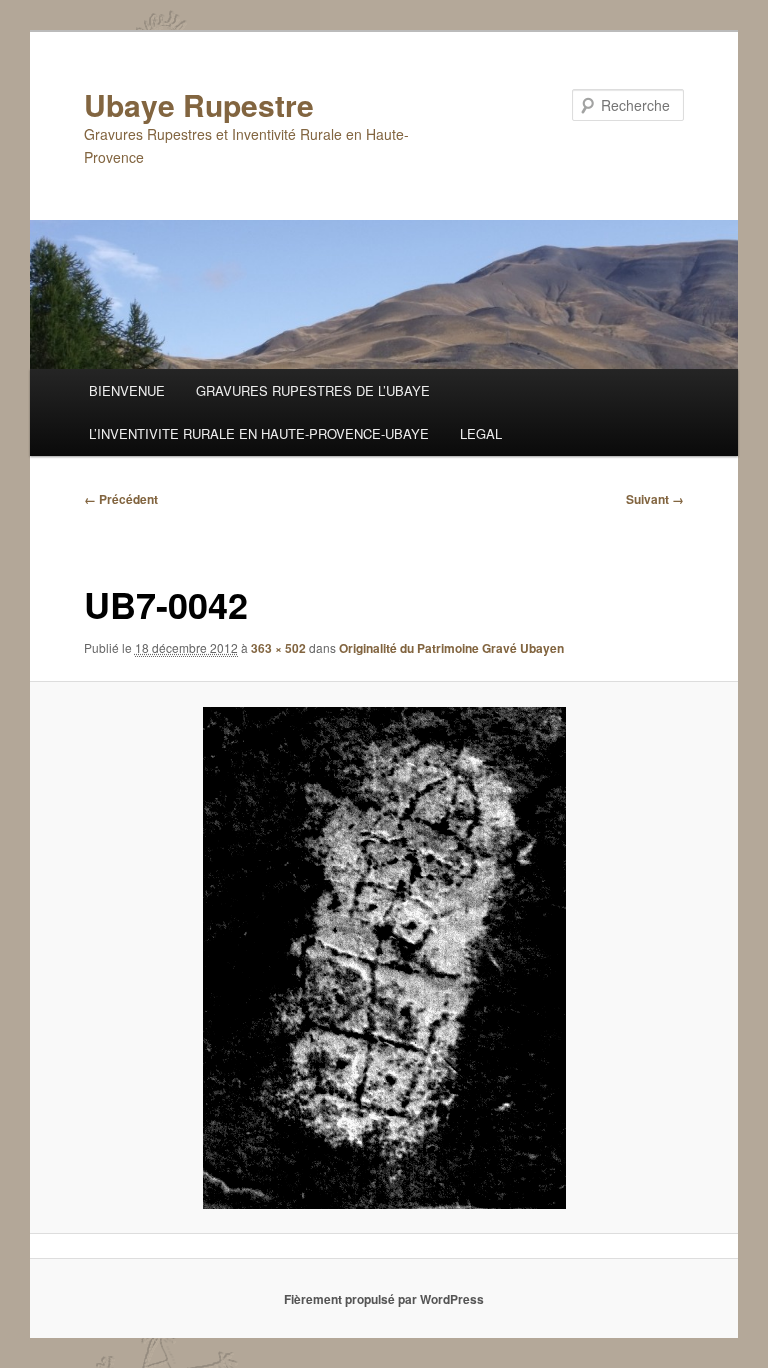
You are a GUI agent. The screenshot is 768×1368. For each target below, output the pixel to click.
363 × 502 (278, 648)
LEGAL (481, 433)
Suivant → (655, 499)
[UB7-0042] (384, 958)
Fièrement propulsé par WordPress (384, 1299)
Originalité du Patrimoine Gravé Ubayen (451, 648)
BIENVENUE (127, 390)
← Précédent (121, 499)
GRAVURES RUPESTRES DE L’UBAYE (313, 390)
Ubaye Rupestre (199, 104)
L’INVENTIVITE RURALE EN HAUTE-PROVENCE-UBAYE (259, 433)
